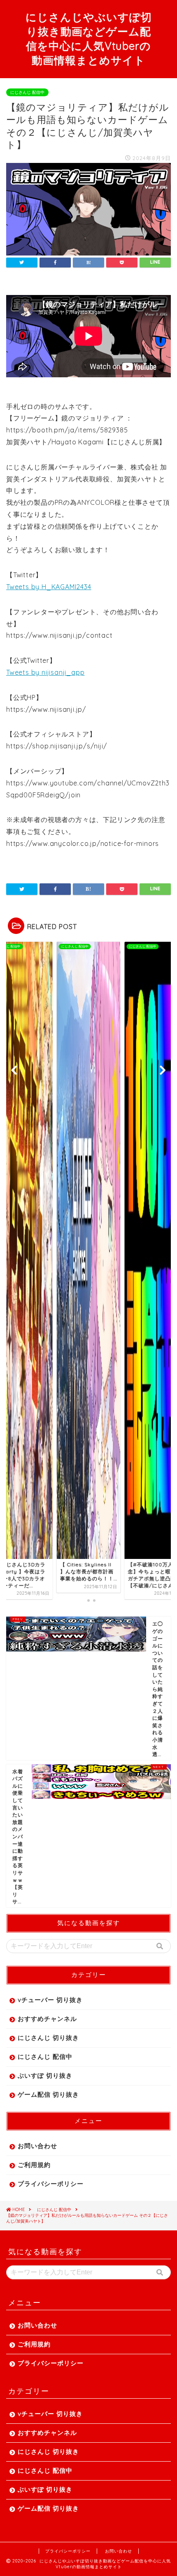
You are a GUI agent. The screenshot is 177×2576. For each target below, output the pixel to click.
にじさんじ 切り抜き (48, 2038)
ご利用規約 (34, 2165)
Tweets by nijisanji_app (45, 672)
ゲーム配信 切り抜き (48, 2094)
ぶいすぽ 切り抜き (45, 2075)
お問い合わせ (37, 2146)
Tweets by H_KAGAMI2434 (49, 587)
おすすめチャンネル (47, 2019)
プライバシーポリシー (51, 2184)
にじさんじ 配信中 (27, 92)
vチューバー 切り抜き (50, 2000)
